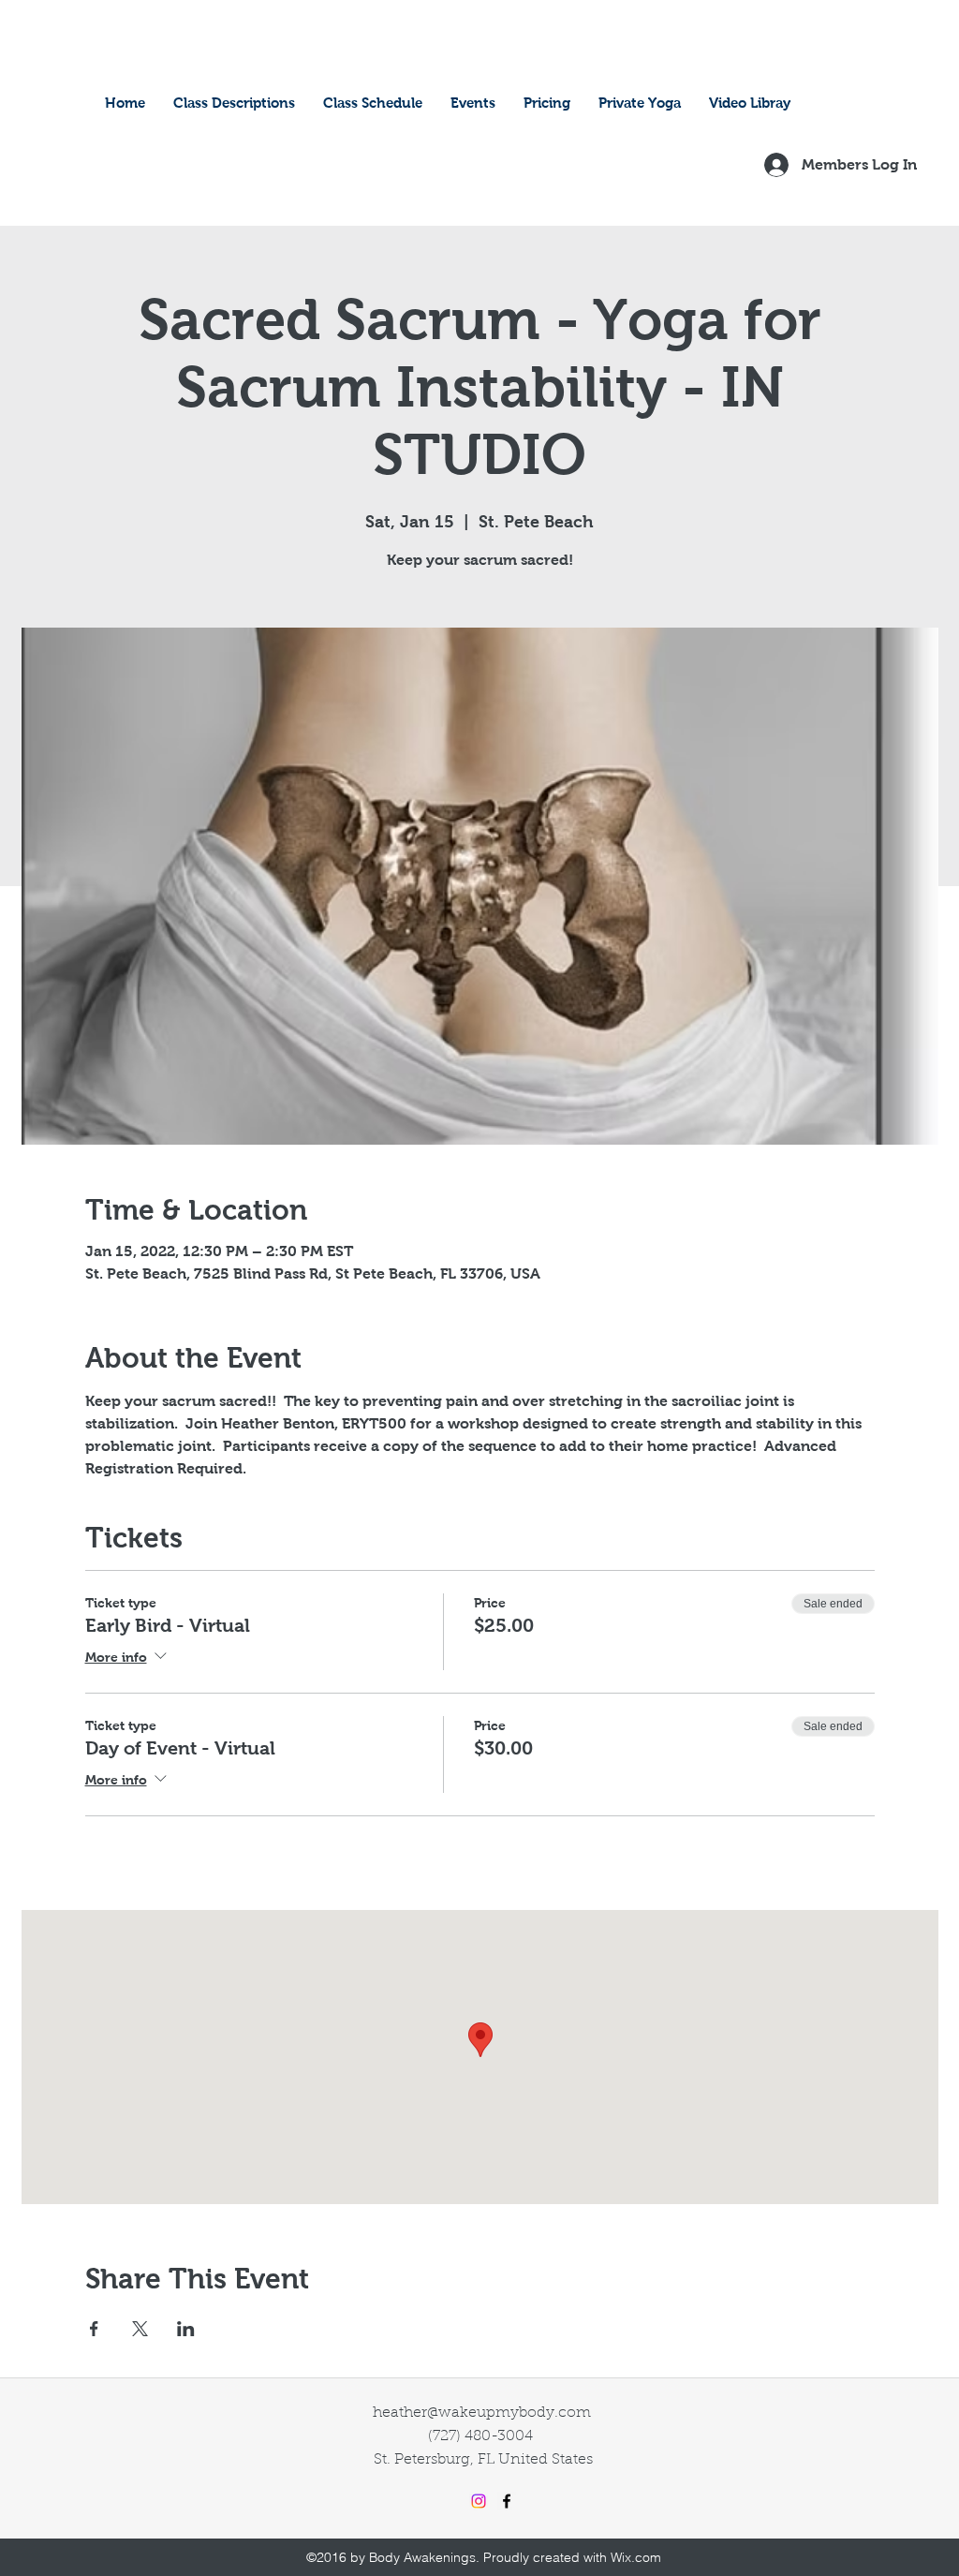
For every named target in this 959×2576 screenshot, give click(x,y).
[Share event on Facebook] (94, 2329)
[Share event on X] (140, 2329)
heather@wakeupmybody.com (482, 2413)
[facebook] (507, 2501)
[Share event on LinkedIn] (186, 2329)
